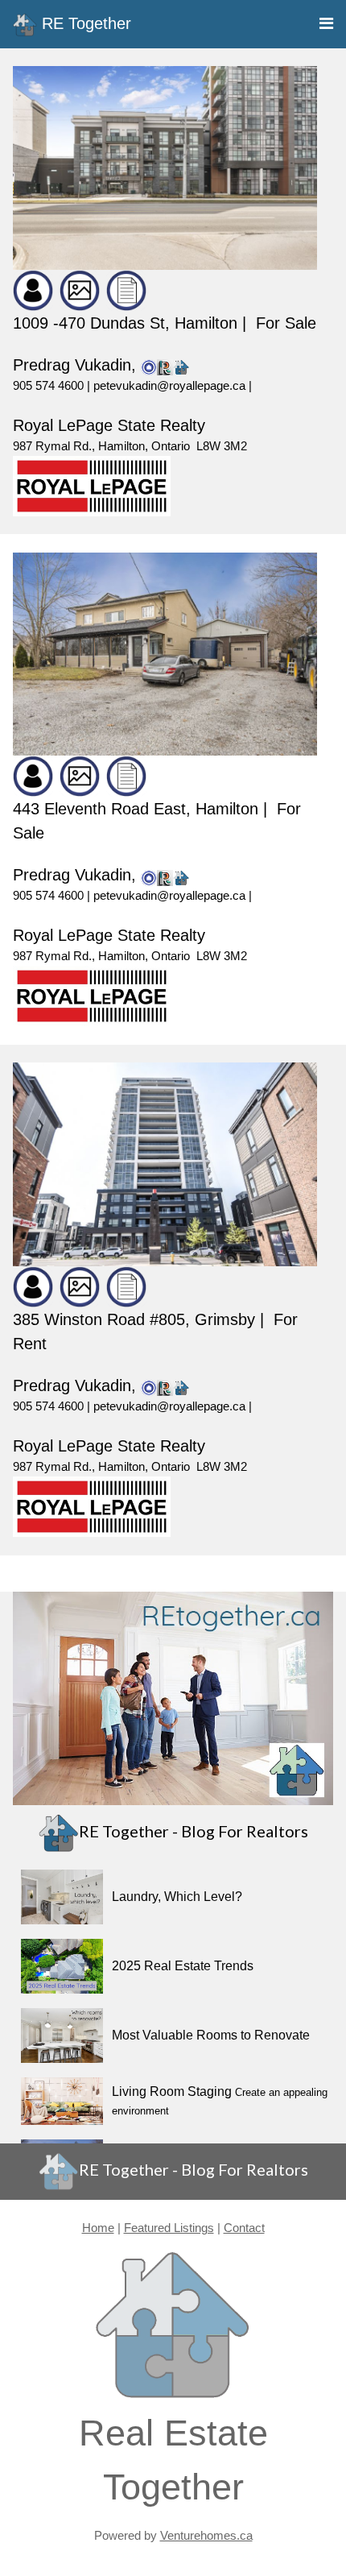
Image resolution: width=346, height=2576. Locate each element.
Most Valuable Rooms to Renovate (211, 2035)
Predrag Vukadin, (77, 365)
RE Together (84, 23)
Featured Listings (169, 2228)
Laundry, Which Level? (177, 1897)
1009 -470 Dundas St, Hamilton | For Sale (165, 323)
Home (98, 2228)
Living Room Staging (172, 2091)
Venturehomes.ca (206, 2535)
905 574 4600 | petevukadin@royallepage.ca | (132, 385)
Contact (244, 2228)
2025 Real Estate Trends (183, 1966)
